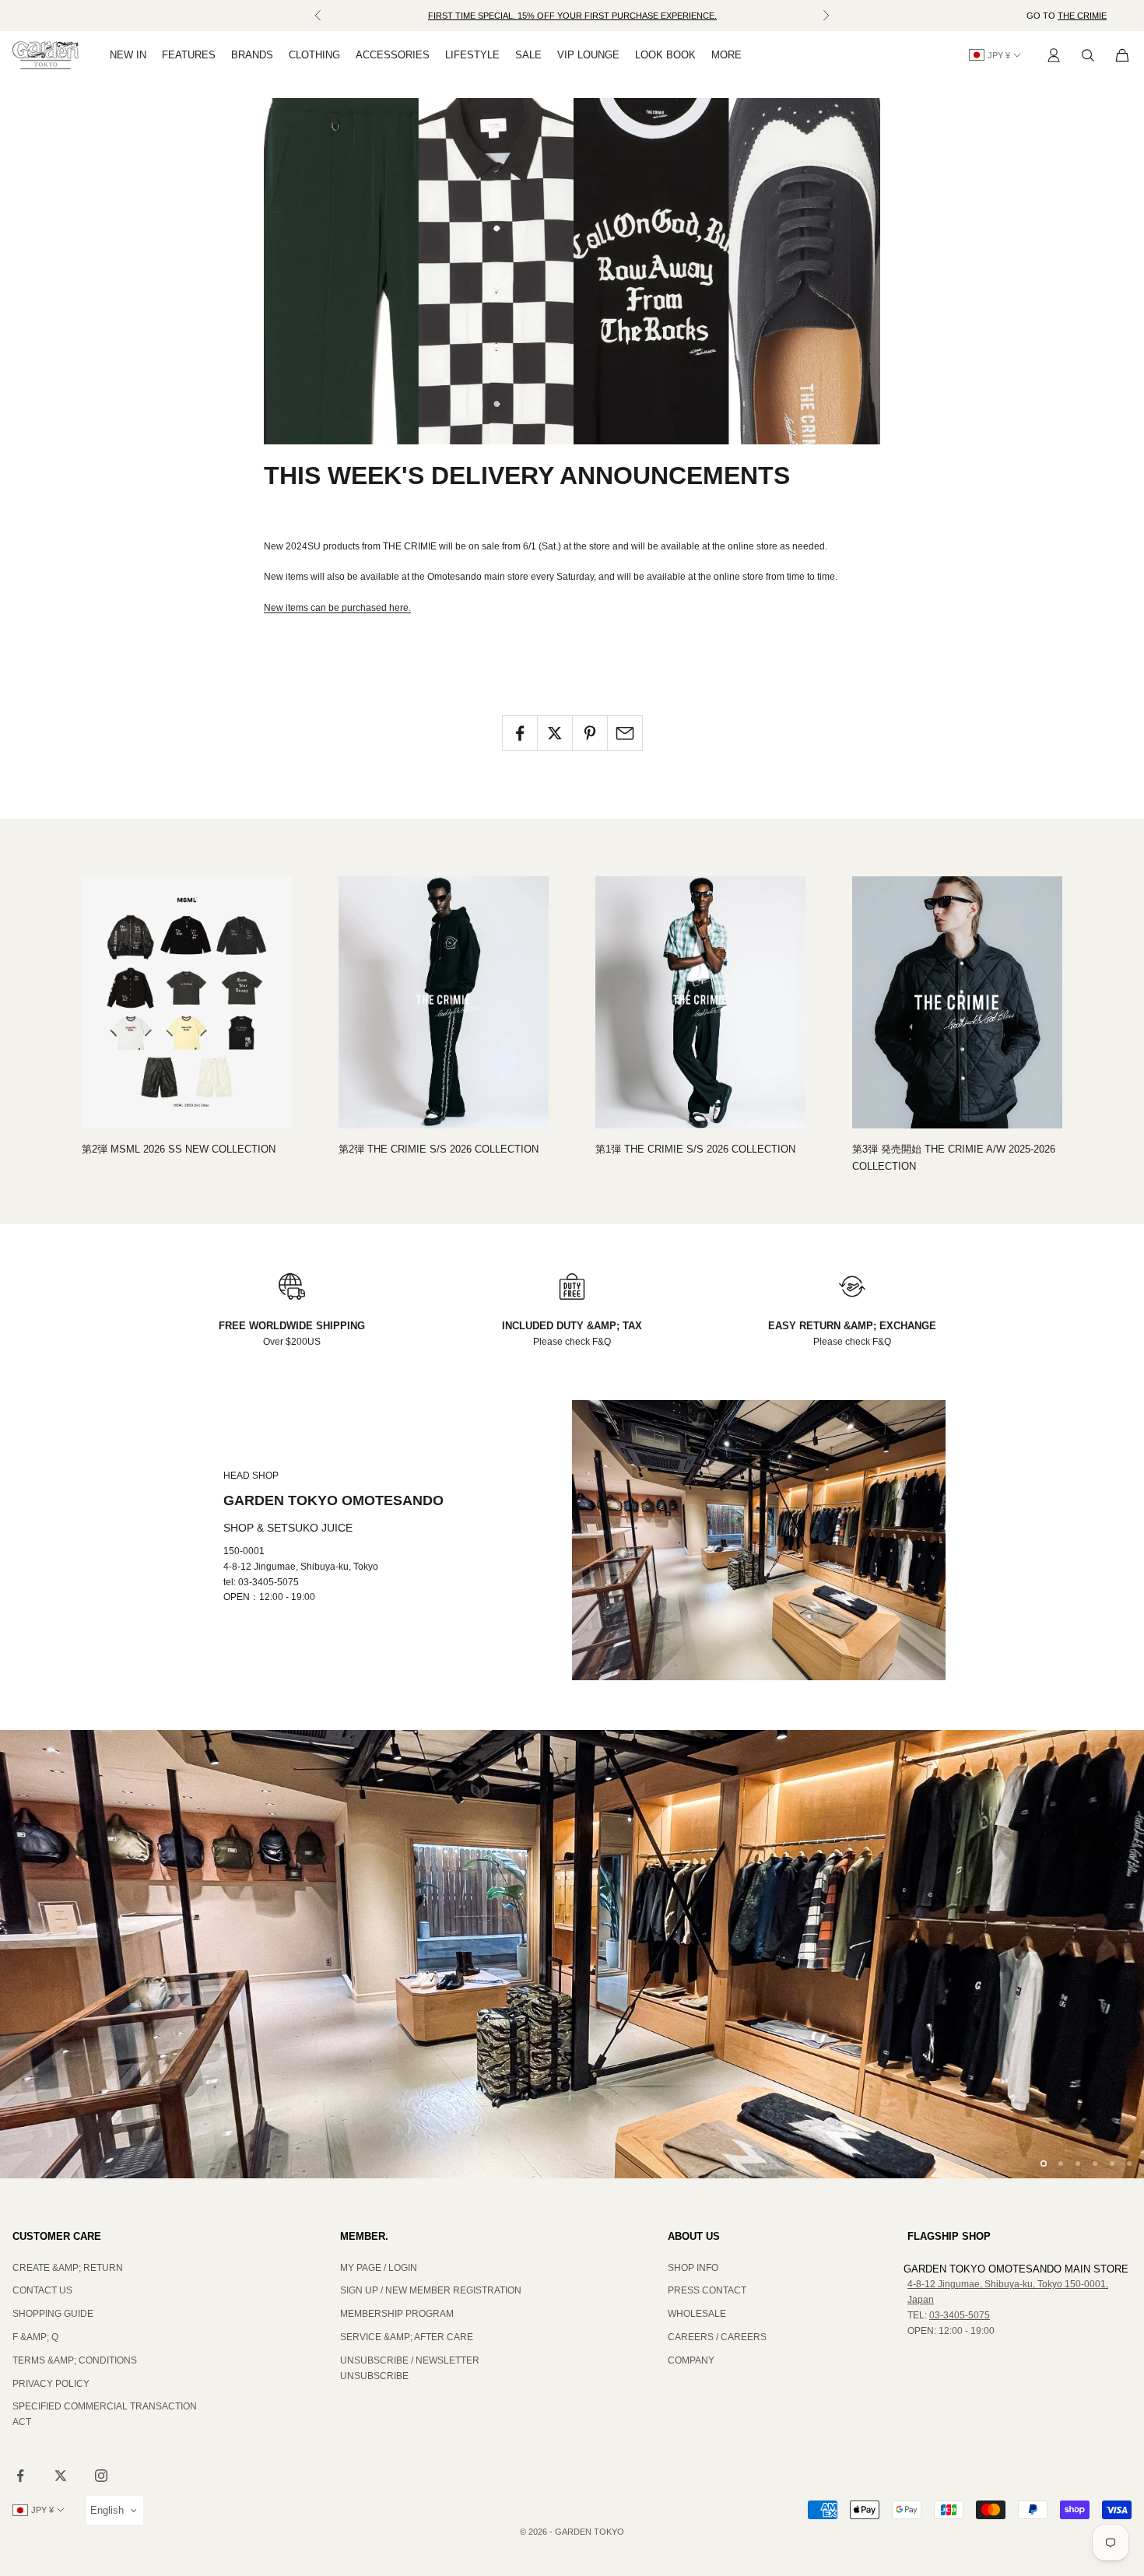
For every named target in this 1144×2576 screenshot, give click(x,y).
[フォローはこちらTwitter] (61, 2476)
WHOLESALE (697, 2314)
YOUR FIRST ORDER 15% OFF (572, 23)
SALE (528, 55)
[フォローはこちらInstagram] (101, 2476)
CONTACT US (42, 2290)
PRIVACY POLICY (51, 2384)
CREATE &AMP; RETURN (68, 2268)
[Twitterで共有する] (555, 733)
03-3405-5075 (960, 2315)
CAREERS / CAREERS (717, 2337)
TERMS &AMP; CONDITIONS (75, 2360)
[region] (572, 1954)
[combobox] (115, 2510)
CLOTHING (314, 55)
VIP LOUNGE (588, 55)
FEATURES (189, 55)
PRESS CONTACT (707, 2290)
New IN (128, 55)
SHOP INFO (693, 2268)
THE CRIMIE (1082, 16)
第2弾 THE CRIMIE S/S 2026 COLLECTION (439, 1149)
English (107, 2510)
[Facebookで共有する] (520, 733)
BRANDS (252, 55)
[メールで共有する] (625, 733)
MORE (726, 55)
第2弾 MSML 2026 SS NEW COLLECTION (179, 1149)
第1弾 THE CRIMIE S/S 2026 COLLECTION (695, 1149)
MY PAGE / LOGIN (379, 2268)
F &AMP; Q (35, 2337)
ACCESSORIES (393, 55)
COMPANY (691, 2360)
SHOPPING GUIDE (53, 2314)
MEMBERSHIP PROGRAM (397, 2314)
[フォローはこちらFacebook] (20, 2476)
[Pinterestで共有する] (590, 733)
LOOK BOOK (665, 55)
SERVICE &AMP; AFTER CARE (407, 2337)
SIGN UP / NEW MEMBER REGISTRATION (431, 2290)
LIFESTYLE (472, 55)
